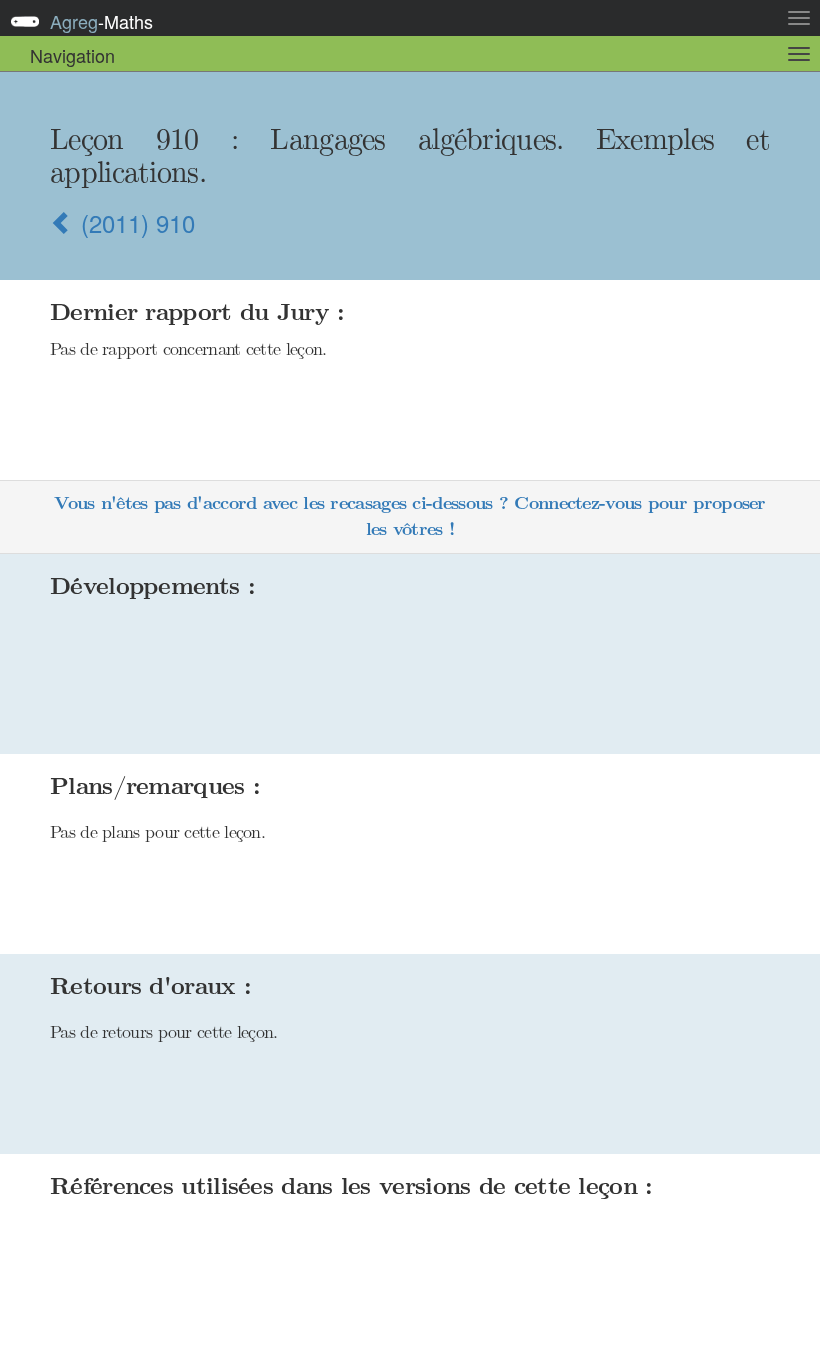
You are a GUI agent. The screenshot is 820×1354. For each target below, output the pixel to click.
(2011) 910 (134, 222)
